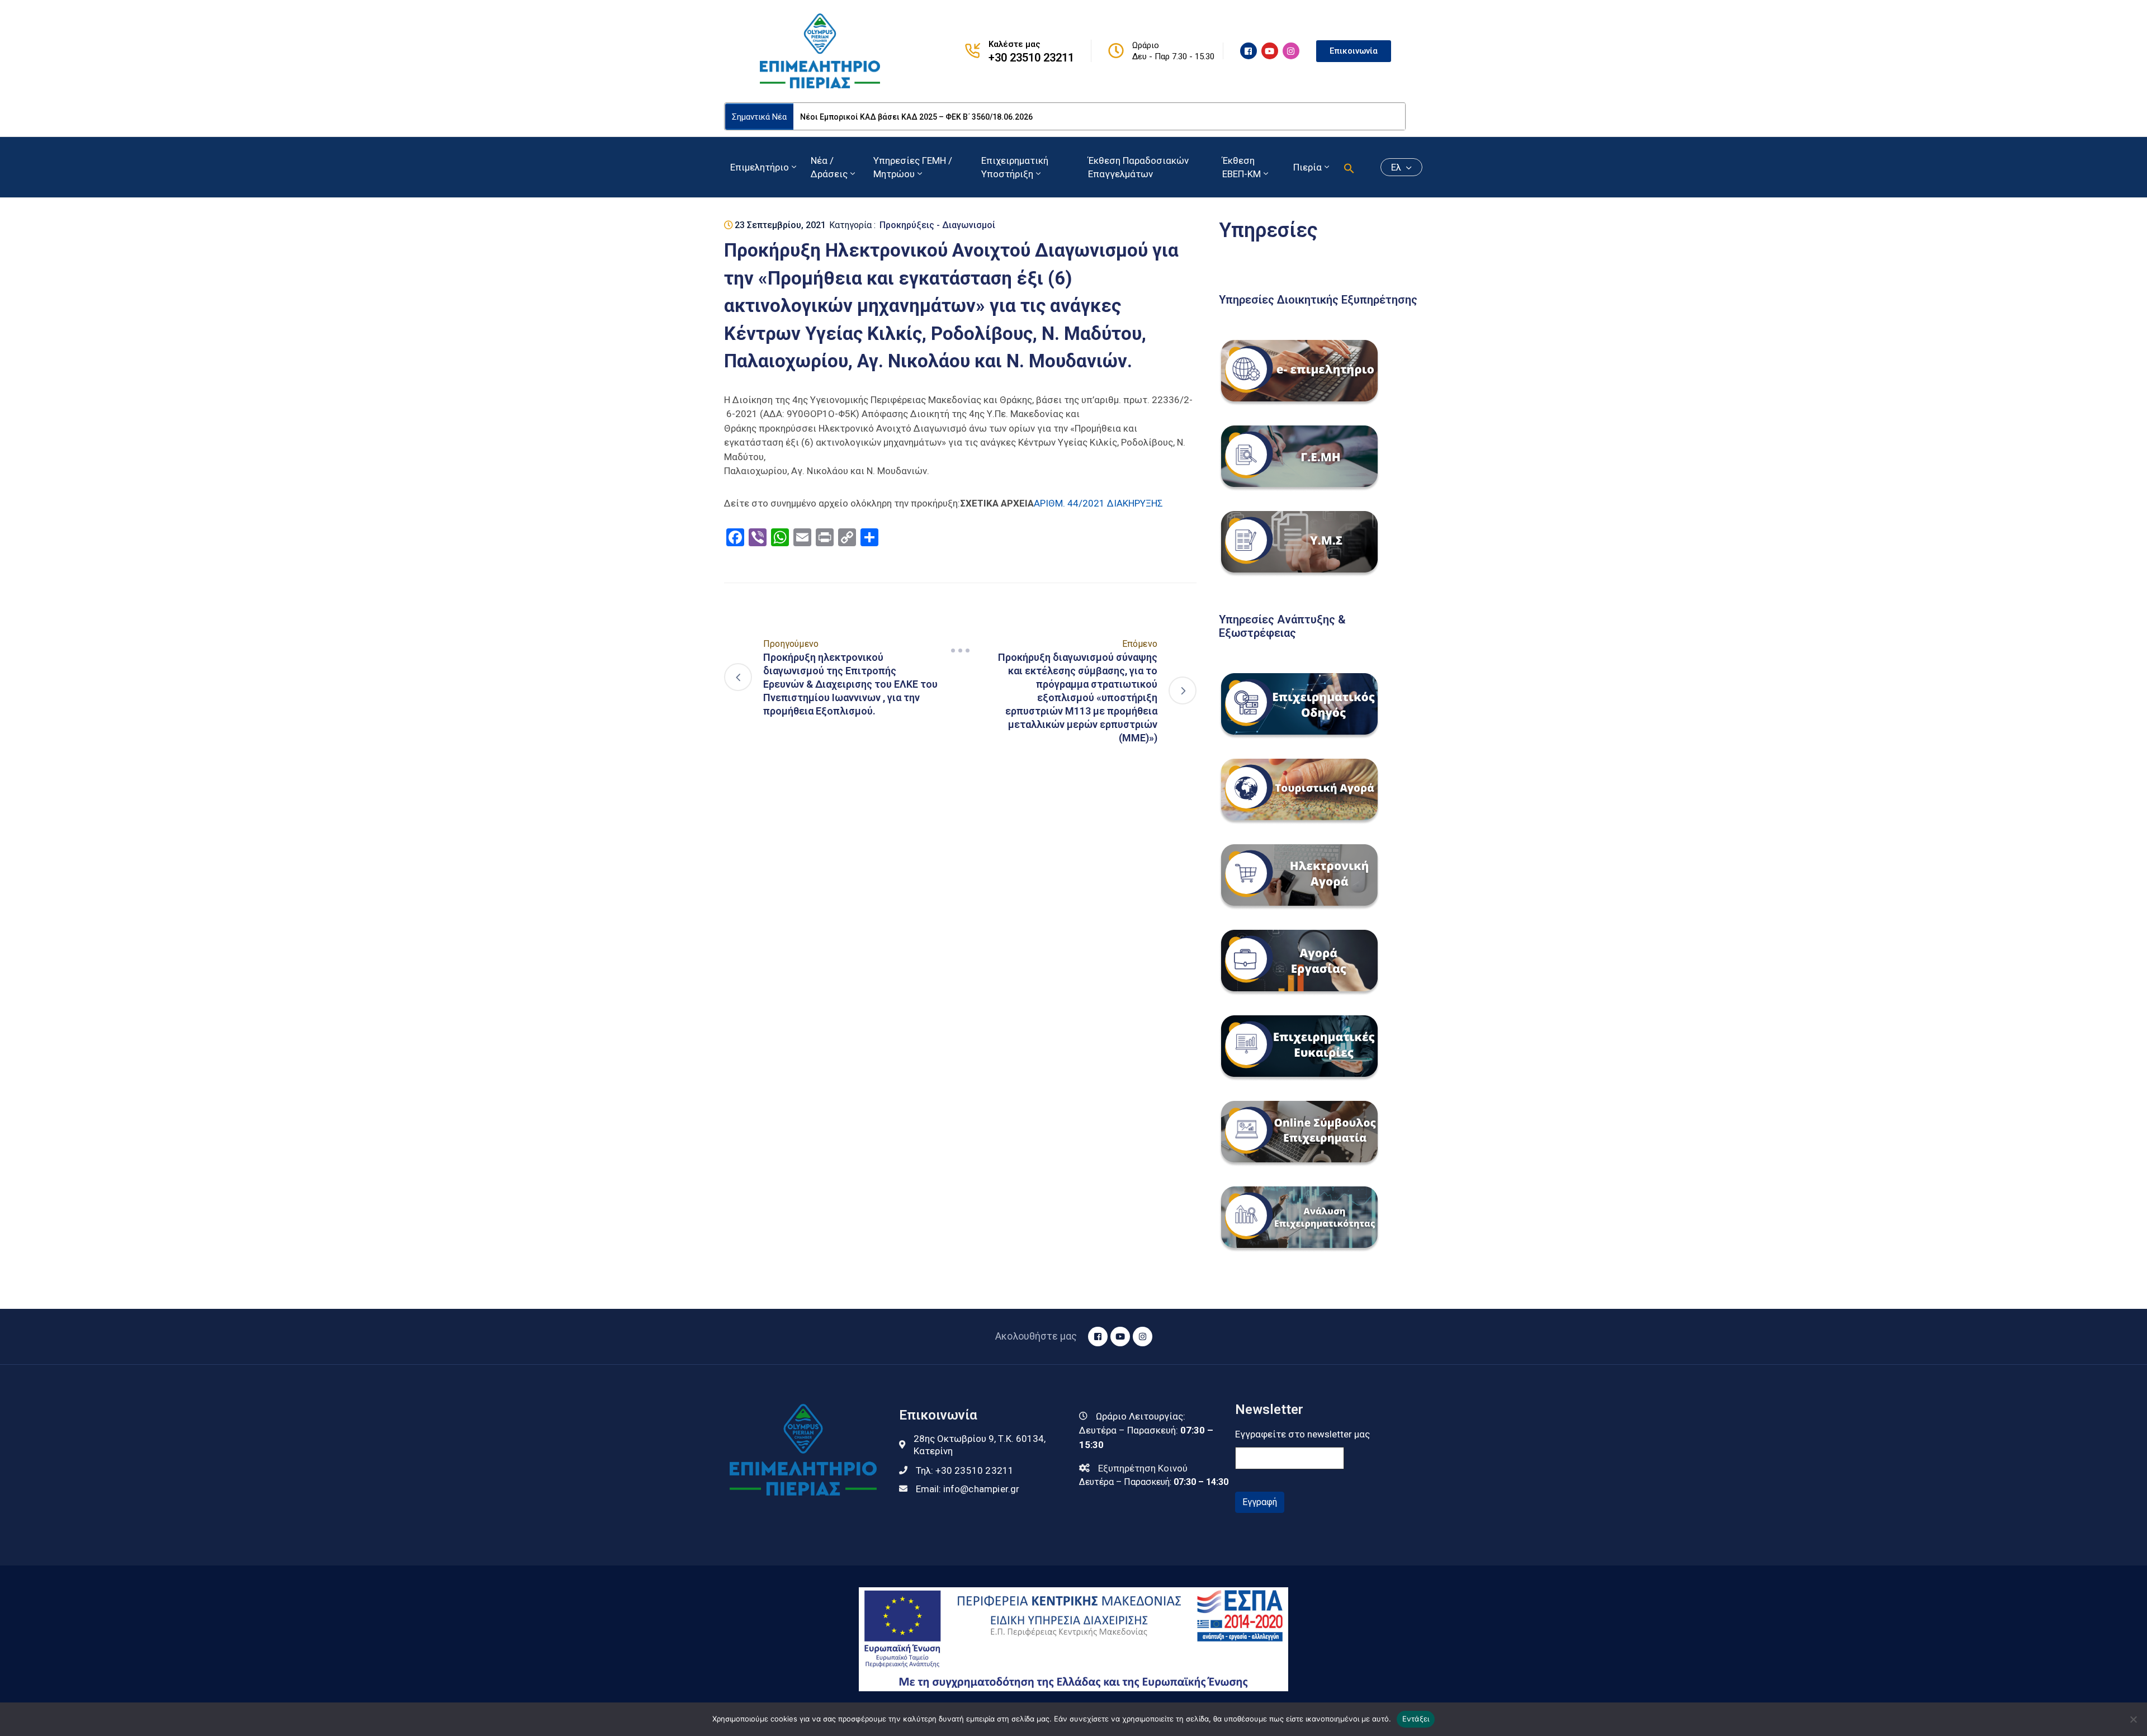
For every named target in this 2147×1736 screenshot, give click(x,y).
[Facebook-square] (1249, 51)
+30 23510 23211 (1031, 58)
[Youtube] (1270, 51)
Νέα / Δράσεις (829, 167)
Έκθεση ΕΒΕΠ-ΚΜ (1242, 167)
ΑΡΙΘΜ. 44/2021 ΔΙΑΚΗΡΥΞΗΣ (1098, 503)
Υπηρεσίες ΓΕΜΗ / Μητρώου (913, 167)
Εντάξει (1416, 1719)
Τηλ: (965, 1470)
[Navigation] (961, 650)
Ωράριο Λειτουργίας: (1141, 1416)
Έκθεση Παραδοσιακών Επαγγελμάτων (1138, 167)
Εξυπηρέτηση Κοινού (1143, 1468)
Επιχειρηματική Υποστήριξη (1015, 167)
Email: (968, 1489)
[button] (1349, 167)
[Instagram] (1291, 51)
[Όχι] (2133, 1719)
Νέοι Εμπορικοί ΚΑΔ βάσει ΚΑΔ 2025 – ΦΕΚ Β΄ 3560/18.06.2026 (916, 117)
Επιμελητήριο (760, 167)
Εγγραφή (1260, 1502)
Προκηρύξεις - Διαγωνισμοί (937, 225)
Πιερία (1307, 167)
